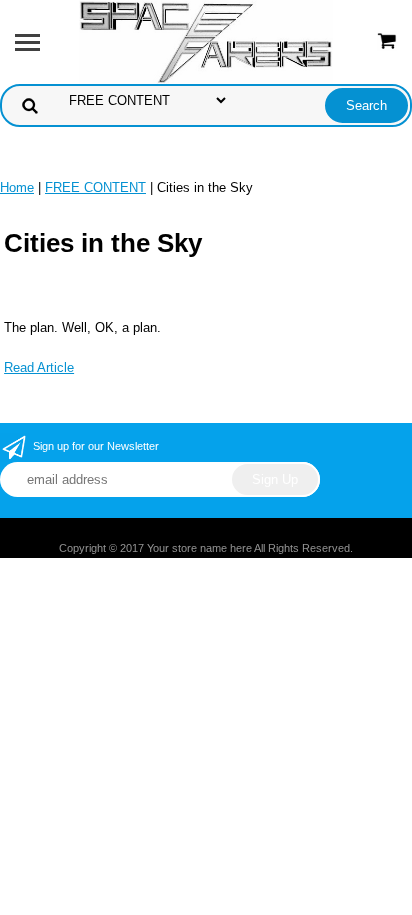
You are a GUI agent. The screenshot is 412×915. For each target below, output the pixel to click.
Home (17, 187)
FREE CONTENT (95, 187)
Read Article (39, 367)
